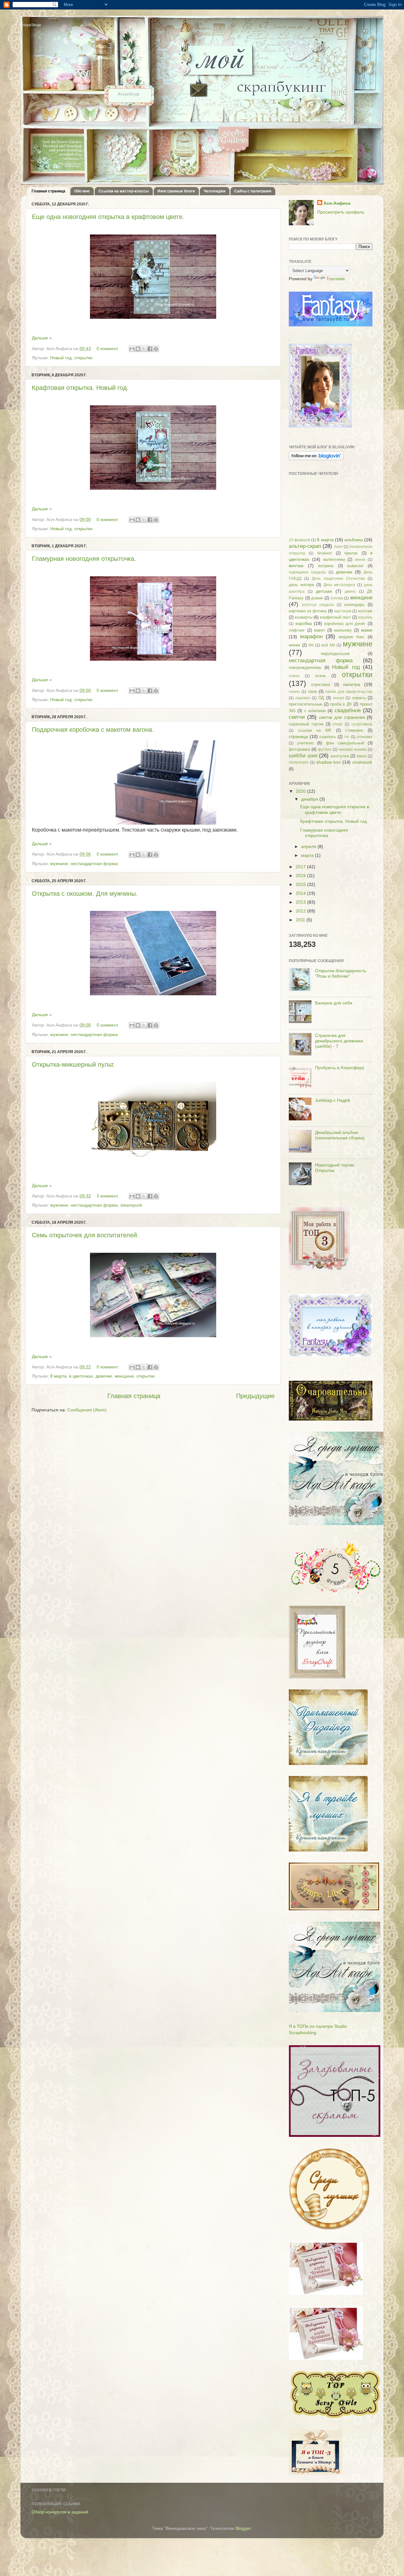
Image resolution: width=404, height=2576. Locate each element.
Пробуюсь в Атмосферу (340, 1068)
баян (338, 547)
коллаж (365, 611)
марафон (311, 636)
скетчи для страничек (342, 717)
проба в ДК (341, 704)
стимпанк (354, 730)
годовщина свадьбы (307, 572)
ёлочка (337, 598)
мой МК (328, 645)
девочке (104, 1376)
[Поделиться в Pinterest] (156, 349)
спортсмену (362, 724)
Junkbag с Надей (333, 1100)
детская (324, 591)
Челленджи (214, 191)
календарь (354, 605)
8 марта (58, 1376)
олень (294, 676)
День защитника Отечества (338, 579)
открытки (83, 358)
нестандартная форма (94, 864)
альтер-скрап (305, 546)
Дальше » (42, 338)
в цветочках (81, 1376)
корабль (365, 617)
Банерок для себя (334, 1003)
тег (347, 737)
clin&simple (299, 762)
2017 (301, 867)
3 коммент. (108, 1196)
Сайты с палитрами (253, 191)
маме (367, 630)
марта (308, 855)
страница (298, 736)
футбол (325, 749)
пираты (359, 698)
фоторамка (299, 749)
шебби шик (303, 755)
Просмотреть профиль (341, 212)
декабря (310, 799)
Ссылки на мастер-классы (124, 191)
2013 (301, 902)
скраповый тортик (306, 724)
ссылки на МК (315, 730)
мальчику (343, 630)
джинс (350, 591)
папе (312, 691)
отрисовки (321, 685)
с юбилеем (315, 711)
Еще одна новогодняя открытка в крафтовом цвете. (108, 217)
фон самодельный (345, 743)
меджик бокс (352, 637)
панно (294, 692)
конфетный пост (336, 617)
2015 (301, 884)
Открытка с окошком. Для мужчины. (85, 894)
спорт (338, 724)
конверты (304, 617)
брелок (351, 553)
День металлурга (339, 585)
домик (317, 598)
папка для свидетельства (349, 692)
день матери (301, 585)
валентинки (334, 559)
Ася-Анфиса (337, 203)
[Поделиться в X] (144, 349)
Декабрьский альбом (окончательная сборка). (340, 1135)
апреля (309, 846)
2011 (301, 920)
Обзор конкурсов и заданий (60, 2512)
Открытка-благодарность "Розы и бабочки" (341, 973)
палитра (352, 684)
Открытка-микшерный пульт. (73, 1064)
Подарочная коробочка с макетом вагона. (93, 730)
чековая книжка (353, 749)
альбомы (354, 540)
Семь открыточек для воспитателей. (85, 1235)
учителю (305, 743)
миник (294, 645)
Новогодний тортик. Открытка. (335, 1168)
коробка (304, 623)
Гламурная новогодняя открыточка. (84, 559)
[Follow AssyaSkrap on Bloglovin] (316, 459)
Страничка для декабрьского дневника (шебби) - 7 (339, 1041)
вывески (355, 566)
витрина (326, 566)
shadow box (328, 762)
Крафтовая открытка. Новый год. (80, 388)
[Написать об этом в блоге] (138, 349)
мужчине (59, 864)
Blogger (243, 2528)
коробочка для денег (345, 624)
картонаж (343, 611)
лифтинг (297, 630)
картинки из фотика (308, 611)
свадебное (348, 710)
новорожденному (305, 667)
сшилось (328, 737)
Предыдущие (255, 1396)
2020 (301, 791)
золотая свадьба (318, 605)
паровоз (303, 698)
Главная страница (48, 191)
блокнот (325, 553)
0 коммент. (108, 349)
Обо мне (82, 191)
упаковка (365, 737)
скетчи (297, 717)
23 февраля (300, 540)
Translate (336, 279)
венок (360, 560)
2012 (301, 911)
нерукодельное (335, 654)
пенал (339, 698)
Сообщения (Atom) (87, 1410)
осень (321, 676)
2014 (301, 893)
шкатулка (340, 756)
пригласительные (306, 704)
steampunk (131, 1205)
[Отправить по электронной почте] (132, 349)
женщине (124, 1376)
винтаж (296, 566)
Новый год (61, 358)
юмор (362, 756)
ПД (321, 698)
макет (320, 630)
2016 (301, 876)
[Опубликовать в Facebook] (150, 349)
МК (311, 645)
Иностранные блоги (176, 191)
